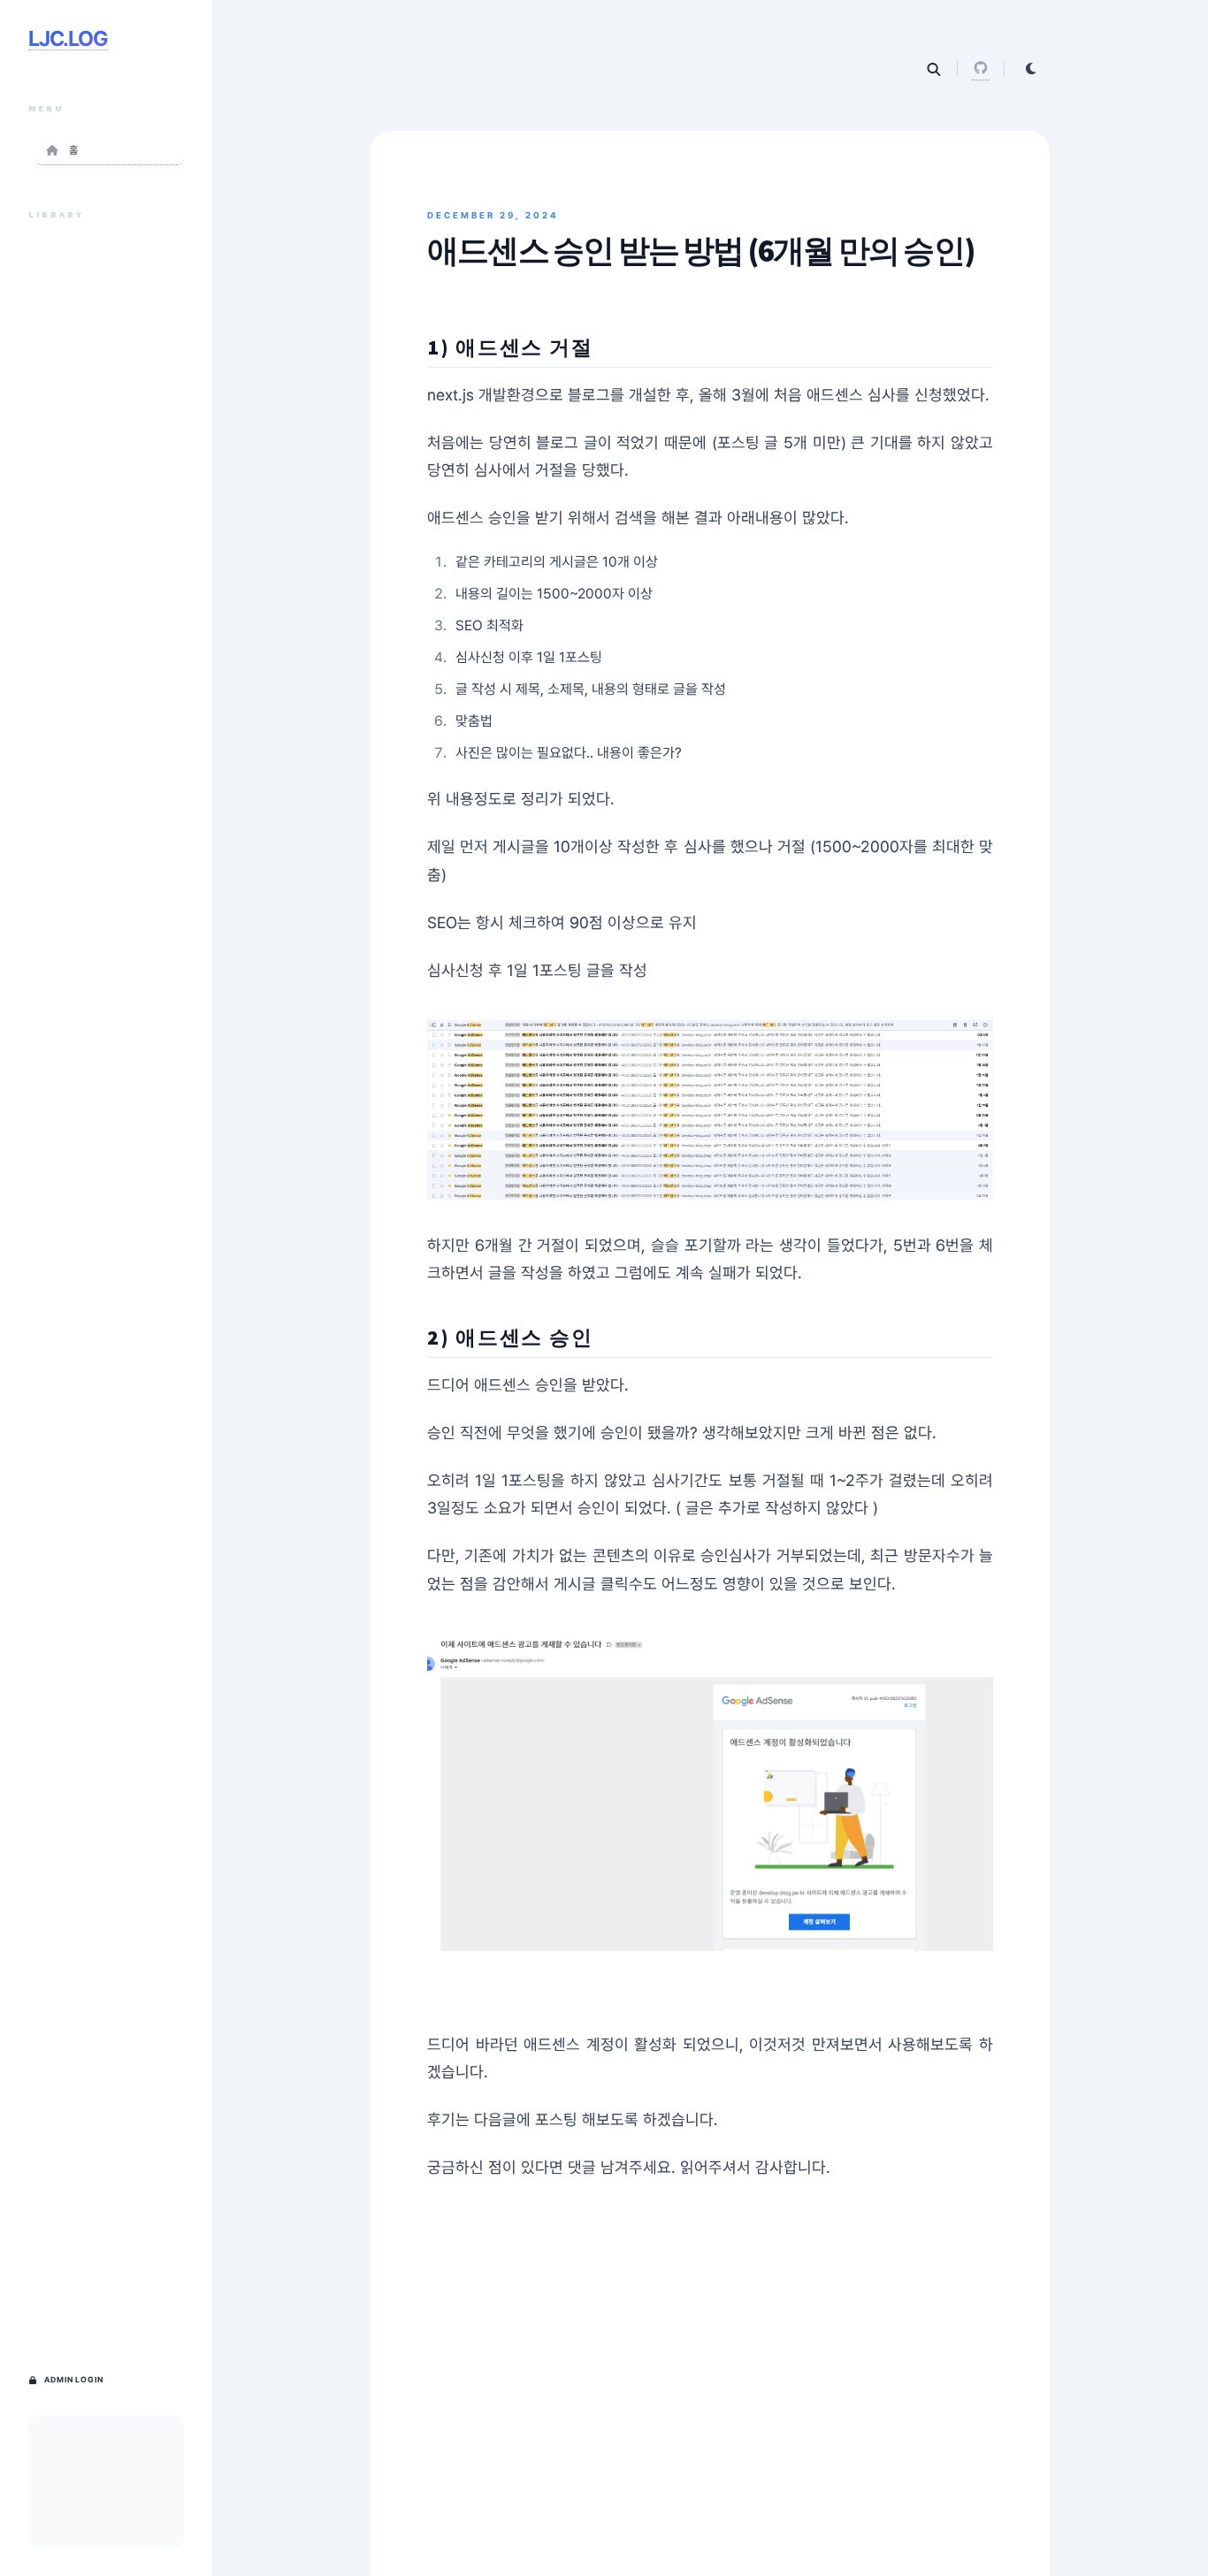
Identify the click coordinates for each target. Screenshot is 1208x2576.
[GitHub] (981, 69)
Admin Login (74, 2380)
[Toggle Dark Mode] (1031, 69)
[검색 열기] (934, 69)
